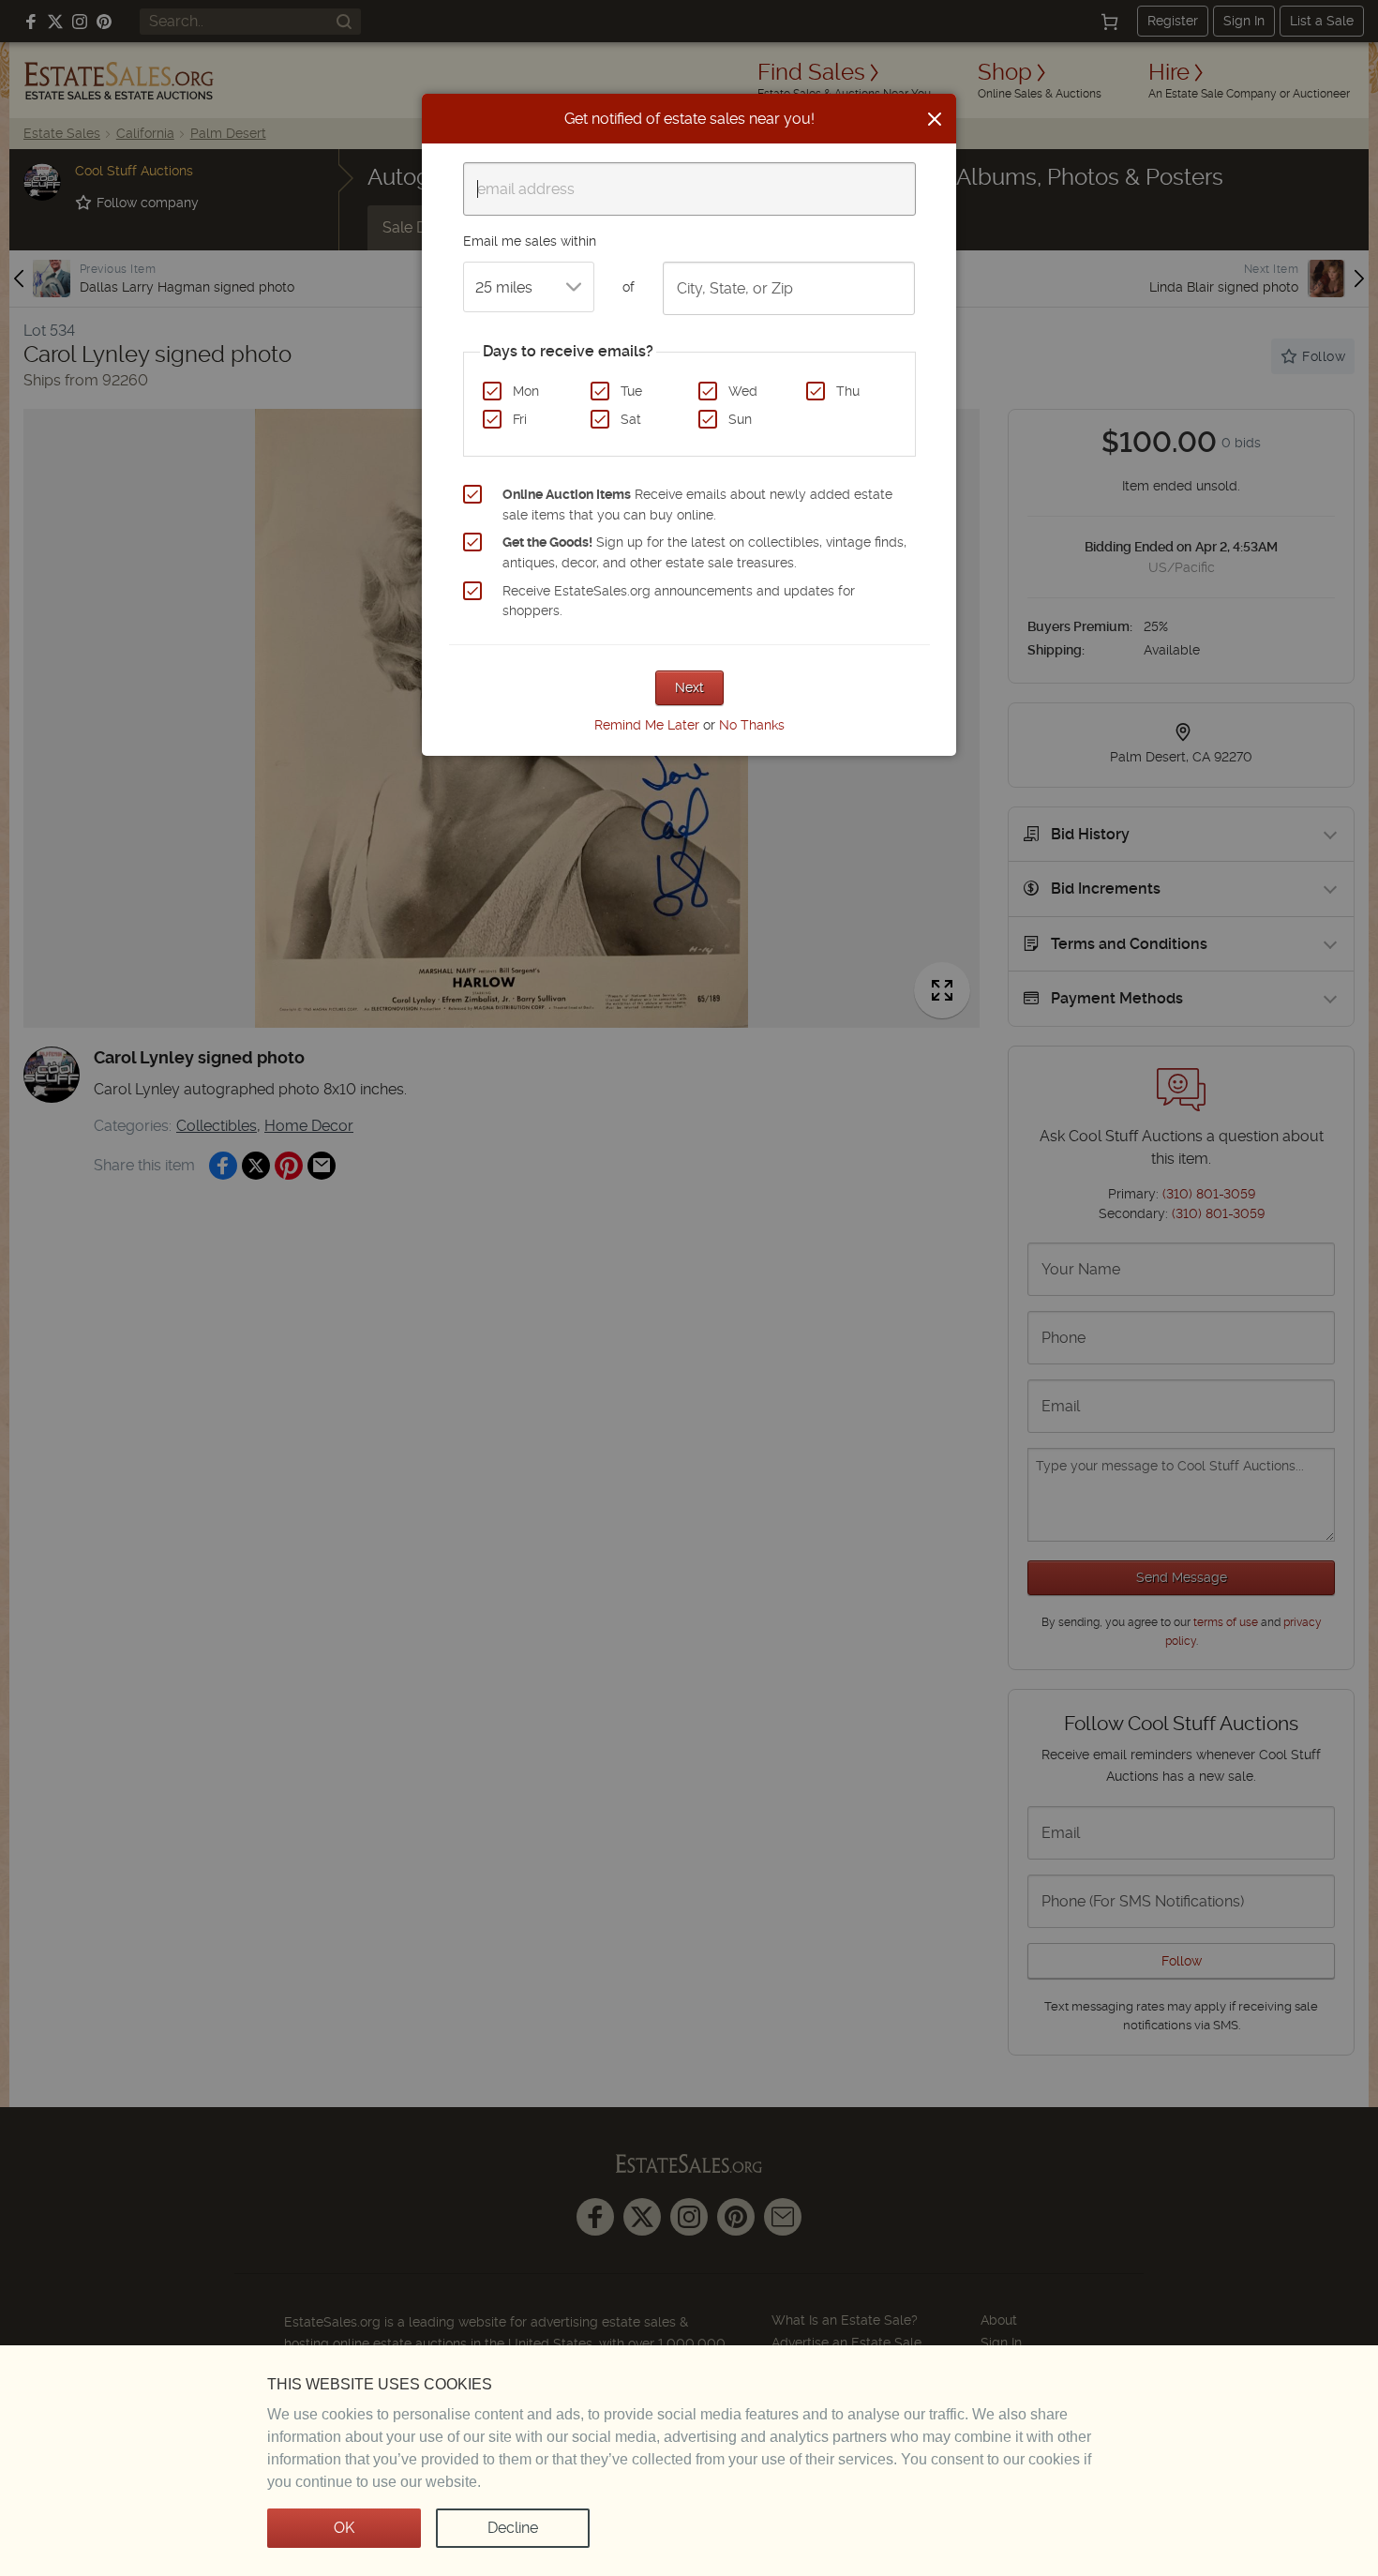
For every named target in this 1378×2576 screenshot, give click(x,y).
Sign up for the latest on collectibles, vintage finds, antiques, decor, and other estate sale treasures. (704, 552)
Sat (631, 419)
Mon (526, 391)
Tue (631, 391)
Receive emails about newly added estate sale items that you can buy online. (697, 505)
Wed (743, 391)
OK (344, 2528)
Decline (513, 2528)
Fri (520, 419)
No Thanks (752, 725)
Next (689, 687)
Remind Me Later (647, 725)
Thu (848, 391)
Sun (740, 419)
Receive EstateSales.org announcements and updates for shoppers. (679, 601)
